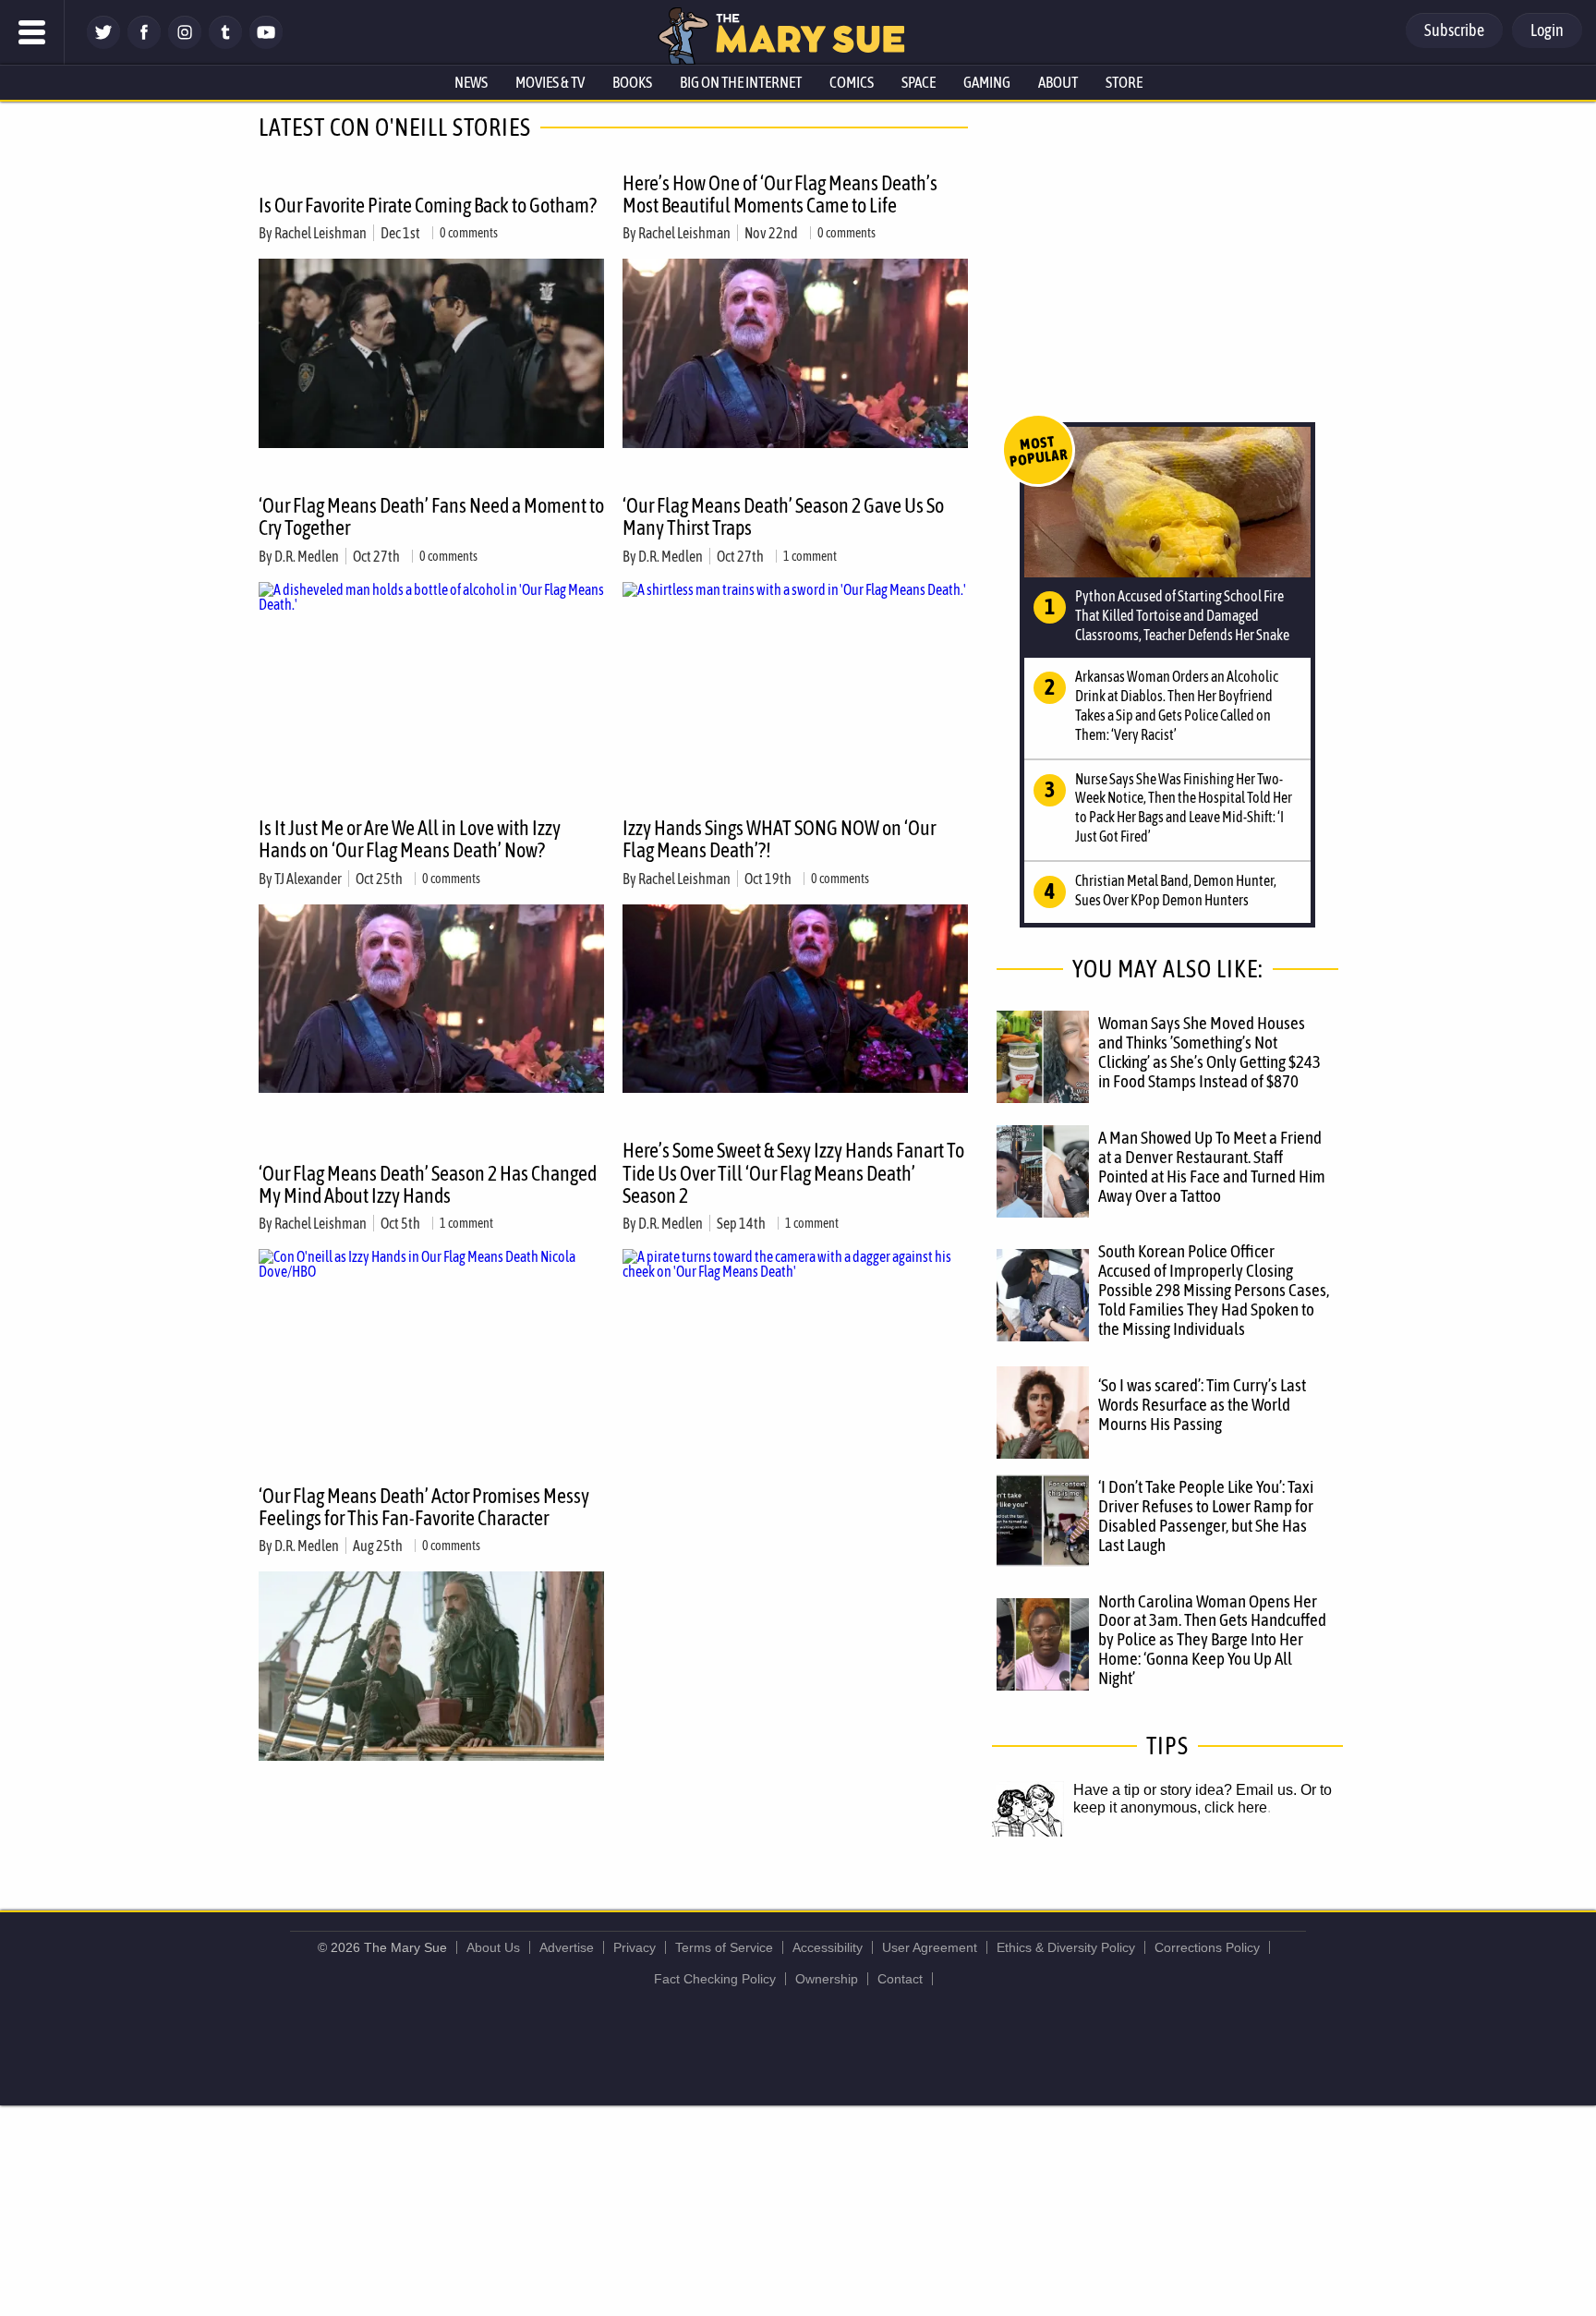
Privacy (635, 1947)
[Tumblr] (225, 44)
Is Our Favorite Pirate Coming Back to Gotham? (428, 205)
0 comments (469, 233)
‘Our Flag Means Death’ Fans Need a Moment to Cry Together (431, 516)
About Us (493, 1947)
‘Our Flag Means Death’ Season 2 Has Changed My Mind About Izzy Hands (428, 1184)
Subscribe (1454, 30)
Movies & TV (550, 82)
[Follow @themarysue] (103, 44)
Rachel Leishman (320, 233)
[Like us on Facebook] (144, 44)
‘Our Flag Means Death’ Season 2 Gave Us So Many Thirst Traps (783, 516)
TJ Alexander (308, 879)
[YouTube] (266, 44)
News (471, 82)
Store (1124, 82)
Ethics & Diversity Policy (1066, 1947)
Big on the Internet (741, 82)
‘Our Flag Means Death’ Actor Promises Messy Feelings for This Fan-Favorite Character (424, 1507)
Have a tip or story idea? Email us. (1185, 1790)
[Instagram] (185, 44)
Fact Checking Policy (715, 1979)
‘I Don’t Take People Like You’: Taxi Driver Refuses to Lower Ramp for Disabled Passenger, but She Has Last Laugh (1206, 1516)
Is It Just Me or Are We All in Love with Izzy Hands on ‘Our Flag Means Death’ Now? (410, 839)
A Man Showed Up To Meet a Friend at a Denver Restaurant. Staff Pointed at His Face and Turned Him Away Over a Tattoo (1212, 1166)
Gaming (987, 82)
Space (919, 82)
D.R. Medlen (307, 556)
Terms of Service (724, 1947)
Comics (852, 82)
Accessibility (828, 1947)
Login (1547, 30)
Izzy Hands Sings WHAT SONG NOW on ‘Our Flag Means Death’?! (779, 839)
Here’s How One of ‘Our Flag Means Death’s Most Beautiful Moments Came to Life (780, 194)
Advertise (567, 1947)
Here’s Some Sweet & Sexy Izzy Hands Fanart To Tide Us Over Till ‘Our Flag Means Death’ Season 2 (793, 1172)
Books (632, 82)
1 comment (810, 556)
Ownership (827, 1979)
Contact (900, 1979)
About (1058, 82)
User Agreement (930, 1947)
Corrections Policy (1207, 1947)
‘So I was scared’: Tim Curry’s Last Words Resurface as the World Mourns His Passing (1202, 1404)
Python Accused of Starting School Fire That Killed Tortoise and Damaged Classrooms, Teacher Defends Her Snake (1182, 615)
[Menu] (32, 32)
